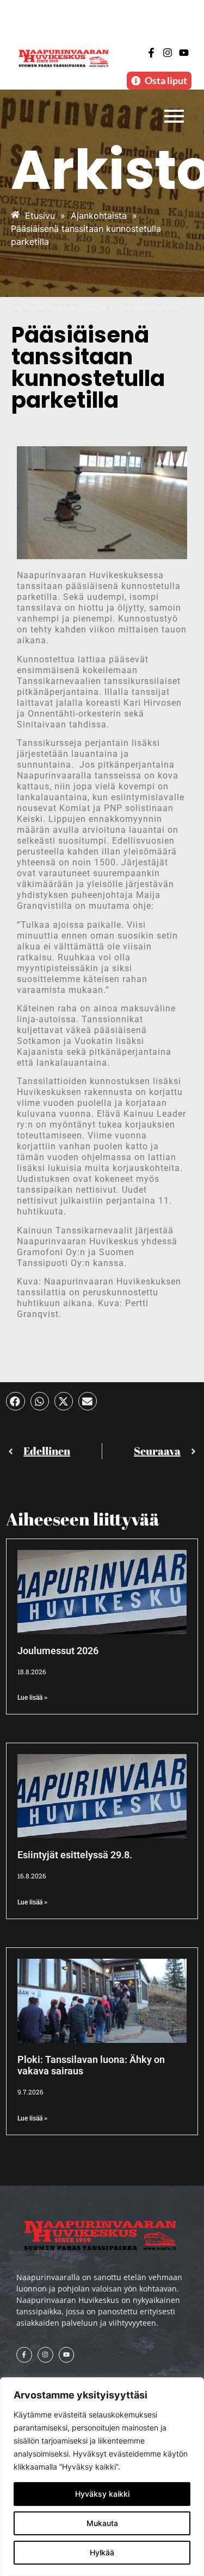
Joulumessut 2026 (58, 1651)
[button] (15, 1401)
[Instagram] (168, 53)
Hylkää (102, 2552)
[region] (102, 2477)
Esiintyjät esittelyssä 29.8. (75, 1855)
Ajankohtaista (146, 308)
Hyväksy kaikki (102, 2494)
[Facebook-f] (152, 53)
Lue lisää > (32, 1698)
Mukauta (102, 2523)
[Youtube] (184, 53)
